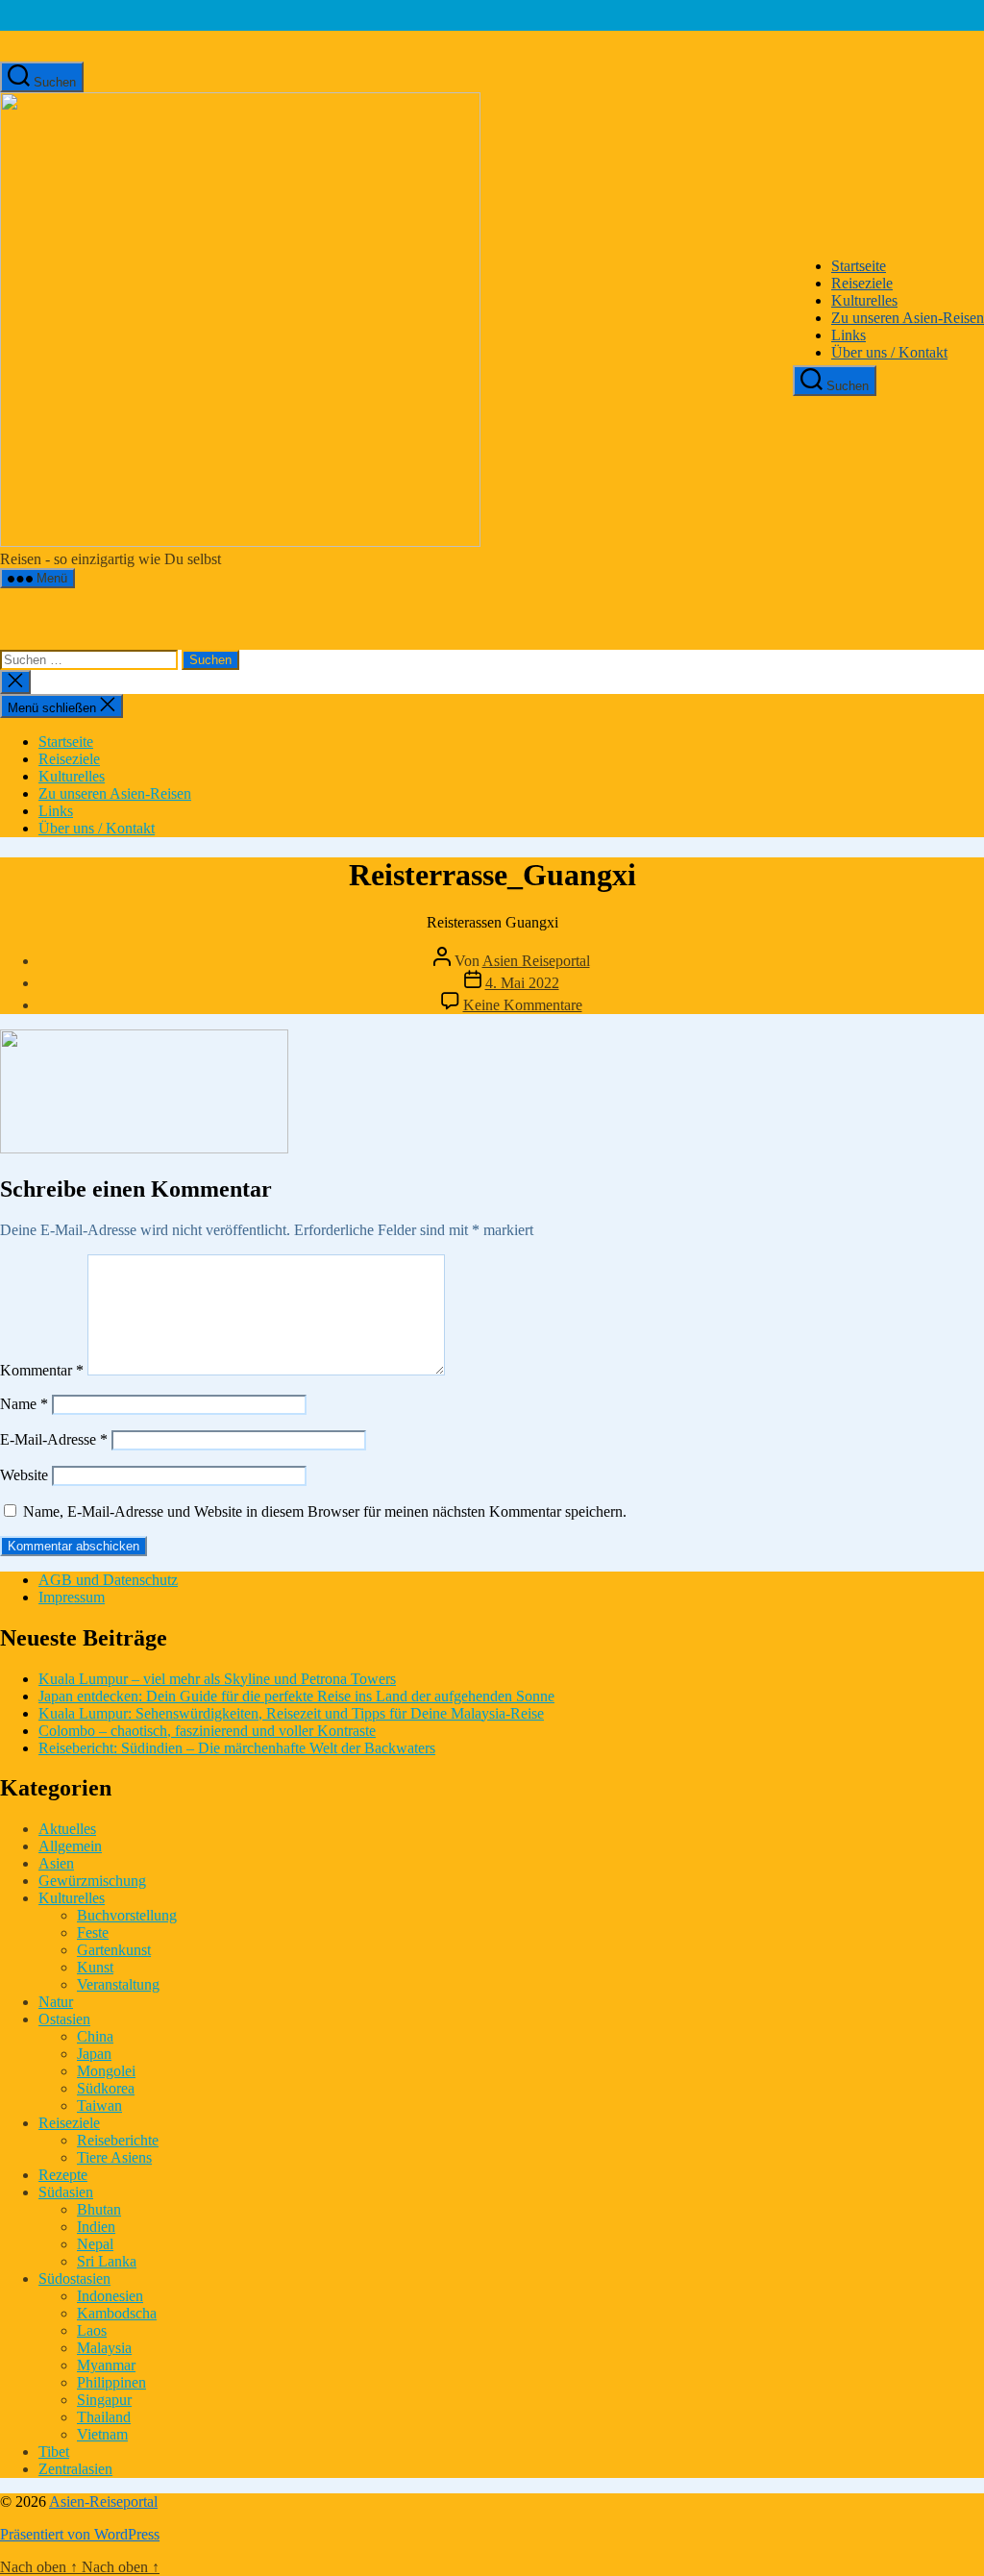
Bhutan (99, 2209)
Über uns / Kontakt (889, 352)
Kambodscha (117, 2313)
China (95, 2036)
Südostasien (74, 2279)
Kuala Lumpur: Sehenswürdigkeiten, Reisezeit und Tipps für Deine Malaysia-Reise (291, 1713)
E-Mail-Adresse (54, 1439)
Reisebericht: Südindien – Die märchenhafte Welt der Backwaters (237, 1748)
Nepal (95, 2244)
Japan (94, 2054)
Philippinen (111, 2382)
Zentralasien (75, 2469)
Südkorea (106, 2088)
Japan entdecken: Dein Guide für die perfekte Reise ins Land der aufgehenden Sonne (296, 1696)
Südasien (66, 2192)
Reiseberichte (118, 2140)
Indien (96, 2227)
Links (849, 335)
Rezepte (63, 2175)
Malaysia (104, 2348)
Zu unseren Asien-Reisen (908, 318)
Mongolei (106, 2071)
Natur (56, 2002)
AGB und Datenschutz (108, 1580)
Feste (93, 1932)
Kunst (95, 1967)
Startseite (859, 266)
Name (24, 1404)
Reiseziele (862, 283)
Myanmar (106, 2365)
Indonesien (110, 2296)
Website (24, 1475)
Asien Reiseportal (536, 961)
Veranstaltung (118, 1984)
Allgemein (70, 1846)
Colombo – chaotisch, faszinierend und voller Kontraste (207, 1731)
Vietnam (102, 2434)
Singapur (104, 2400)
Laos (92, 2330)
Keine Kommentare (523, 1005)
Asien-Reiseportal (103, 2502)
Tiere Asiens (114, 2157)
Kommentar (42, 1370)
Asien (56, 1863)
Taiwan (99, 2105)
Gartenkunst (114, 1950)
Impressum (72, 1597)
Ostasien (64, 2019)
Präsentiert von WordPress (80, 2534)
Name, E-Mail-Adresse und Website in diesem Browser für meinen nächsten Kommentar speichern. (325, 1511)
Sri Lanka (107, 2261)
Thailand (104, 2417)
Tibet (54, 2452)
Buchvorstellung (127, 1915)
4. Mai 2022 (522, 983)
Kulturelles (864, 300)
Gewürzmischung (92, 1881)
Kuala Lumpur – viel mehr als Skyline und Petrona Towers (217, 1679)
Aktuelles (67, 1829)
